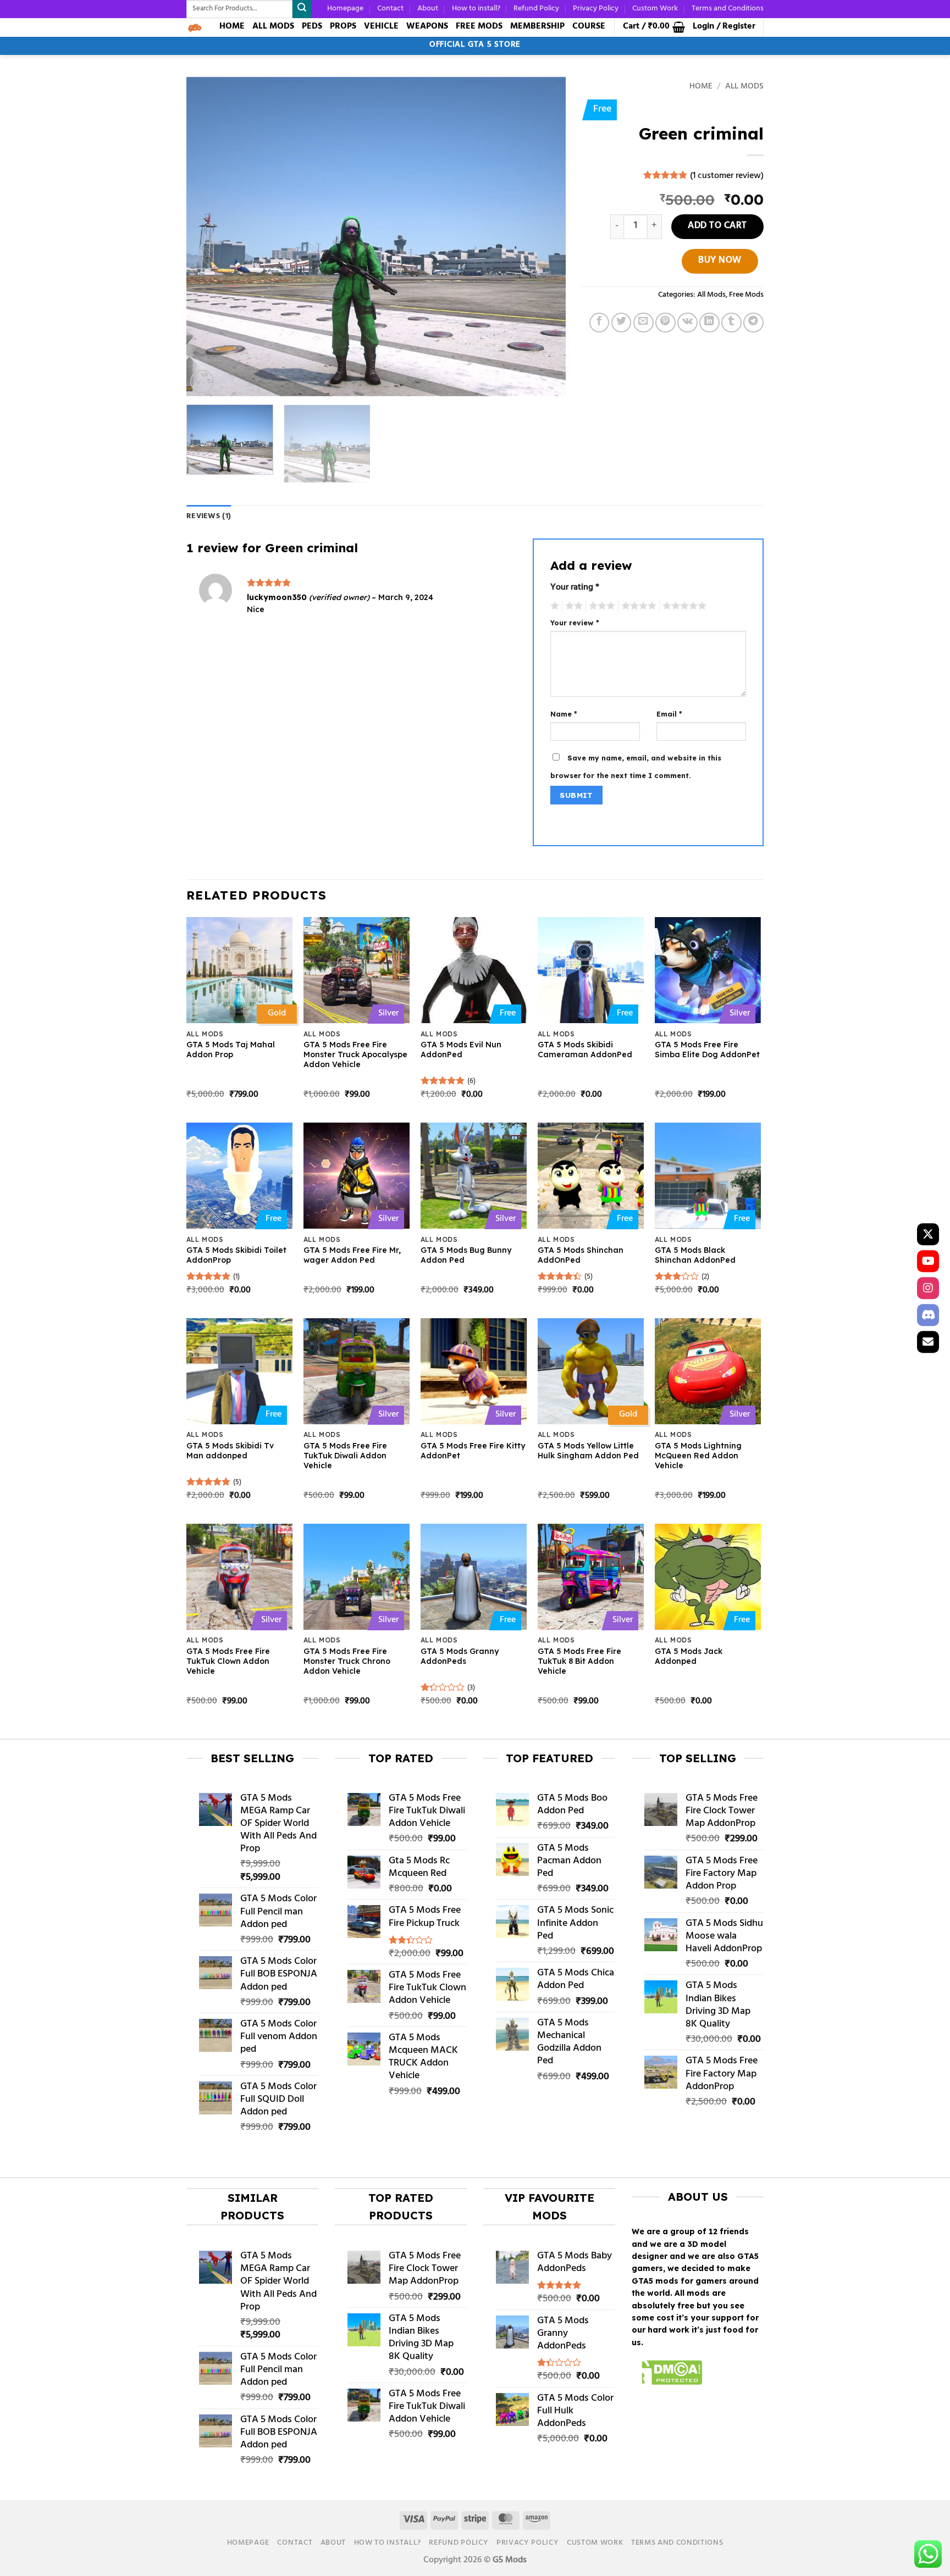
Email (669, 714)
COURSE (589, 26)
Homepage (345, 9)
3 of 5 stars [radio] (600, 606)
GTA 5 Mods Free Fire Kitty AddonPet (473, 1451)
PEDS (312, 26)
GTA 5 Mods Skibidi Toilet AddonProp (236, 1255)
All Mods (744, 87)
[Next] (544, 236)
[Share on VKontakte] (687, 323)
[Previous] (208, 236)
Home (701, 87)
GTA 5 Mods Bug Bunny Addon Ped (466, 1255)
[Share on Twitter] (622, 323)
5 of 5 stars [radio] (683, 606)
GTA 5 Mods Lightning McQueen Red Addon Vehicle (698, 1456)
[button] (654, 27)
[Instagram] (928, 1288)
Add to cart (717, 226)
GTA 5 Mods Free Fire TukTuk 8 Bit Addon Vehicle (579, 1661)
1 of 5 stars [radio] (553, 606)
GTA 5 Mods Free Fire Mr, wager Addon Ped (352, 1255)
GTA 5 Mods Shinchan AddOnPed (581, 1255)
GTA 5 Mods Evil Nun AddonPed (461, 1050)
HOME (232, 26)
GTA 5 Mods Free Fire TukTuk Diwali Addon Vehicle (345, 1456)
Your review (575, 623)
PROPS (343, 26)
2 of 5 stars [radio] (572, 606)
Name (564, 714)
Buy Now (720, 261)
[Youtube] (928, 1261)
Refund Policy (536, 9)
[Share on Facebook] (600, 323)
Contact (390, 9)
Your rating (575, 589)
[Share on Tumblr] (731, 323)
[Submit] (302, 9)
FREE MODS (479, 26)
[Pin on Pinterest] (665, 323)
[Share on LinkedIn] (709, 323)
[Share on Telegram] (753, 323)
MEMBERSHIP (537, 26)
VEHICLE (381, 26)
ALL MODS (273, 26)
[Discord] (928, 1315)
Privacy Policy (596, 9)
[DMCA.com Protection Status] (667, 2374)
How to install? (476, 9)
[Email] (928, 1342)
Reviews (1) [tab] (209, 516)
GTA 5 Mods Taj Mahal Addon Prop (231, 1050)
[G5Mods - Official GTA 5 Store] (195, 27)
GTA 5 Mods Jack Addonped (689, 1656)
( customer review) (727, 176)
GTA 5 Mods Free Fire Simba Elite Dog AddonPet (707, 1050)
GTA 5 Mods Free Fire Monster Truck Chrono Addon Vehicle (347, 1661)
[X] (928, 1234)
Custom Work (655, 9)
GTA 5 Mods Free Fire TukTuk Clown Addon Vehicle (228, 1661)
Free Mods (746, 295)
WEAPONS (427, 26)
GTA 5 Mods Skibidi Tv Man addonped (230, 1451)
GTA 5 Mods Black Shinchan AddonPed (695, 1255)
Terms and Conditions (728, 9)
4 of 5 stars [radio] (637, 606)
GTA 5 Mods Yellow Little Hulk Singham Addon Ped (588, 1451)
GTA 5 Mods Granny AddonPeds (460, 1656)
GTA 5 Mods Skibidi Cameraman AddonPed (585, 1050)
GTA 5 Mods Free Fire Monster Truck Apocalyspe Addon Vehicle (355, 1054)
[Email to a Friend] (644, 323)
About (428, 9)
